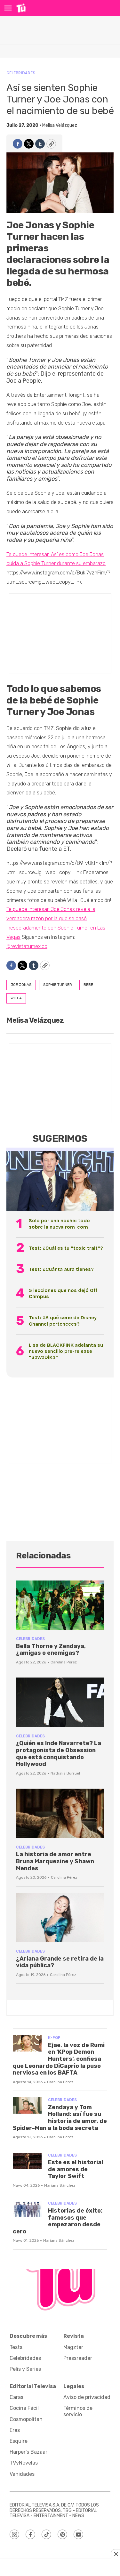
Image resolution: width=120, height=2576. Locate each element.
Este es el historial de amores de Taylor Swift (76, 2169)
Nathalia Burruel (65, 1773)
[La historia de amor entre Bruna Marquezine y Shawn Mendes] (60, 1813)
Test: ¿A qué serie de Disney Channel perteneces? (63, 1321)
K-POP (54, 2038)
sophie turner (58, 985)
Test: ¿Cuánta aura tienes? (61, 1269)
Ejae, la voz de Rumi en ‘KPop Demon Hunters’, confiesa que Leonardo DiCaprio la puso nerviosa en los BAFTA (59, 2059)
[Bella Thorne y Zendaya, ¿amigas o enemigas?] (60, 1605)
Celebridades (21, 73)
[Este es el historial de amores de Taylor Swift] (27, 2161)
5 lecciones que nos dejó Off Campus (63, 1293)
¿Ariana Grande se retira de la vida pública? (60, 1962)
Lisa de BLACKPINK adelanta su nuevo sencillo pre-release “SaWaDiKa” (66, 1351)
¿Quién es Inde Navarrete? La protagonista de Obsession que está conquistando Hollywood (59, 1754)
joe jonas (21, 985)
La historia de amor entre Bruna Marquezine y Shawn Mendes (55, 1861)
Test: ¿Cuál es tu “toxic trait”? (66, 1248)
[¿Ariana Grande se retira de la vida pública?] (60, 1918)
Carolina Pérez (64, 1662)
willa (16, 998)
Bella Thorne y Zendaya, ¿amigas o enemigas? (51, 1650)
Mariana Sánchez (60, 2185)
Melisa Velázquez (60, 125)
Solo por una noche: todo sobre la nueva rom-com (59, 1223)
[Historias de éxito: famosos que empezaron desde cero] (27, 2209)
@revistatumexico (27, 946)
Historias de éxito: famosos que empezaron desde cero (58, 2221)
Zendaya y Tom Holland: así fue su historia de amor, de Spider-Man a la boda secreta (60, 2118)
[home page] (21, 8)
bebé (88, 985)
